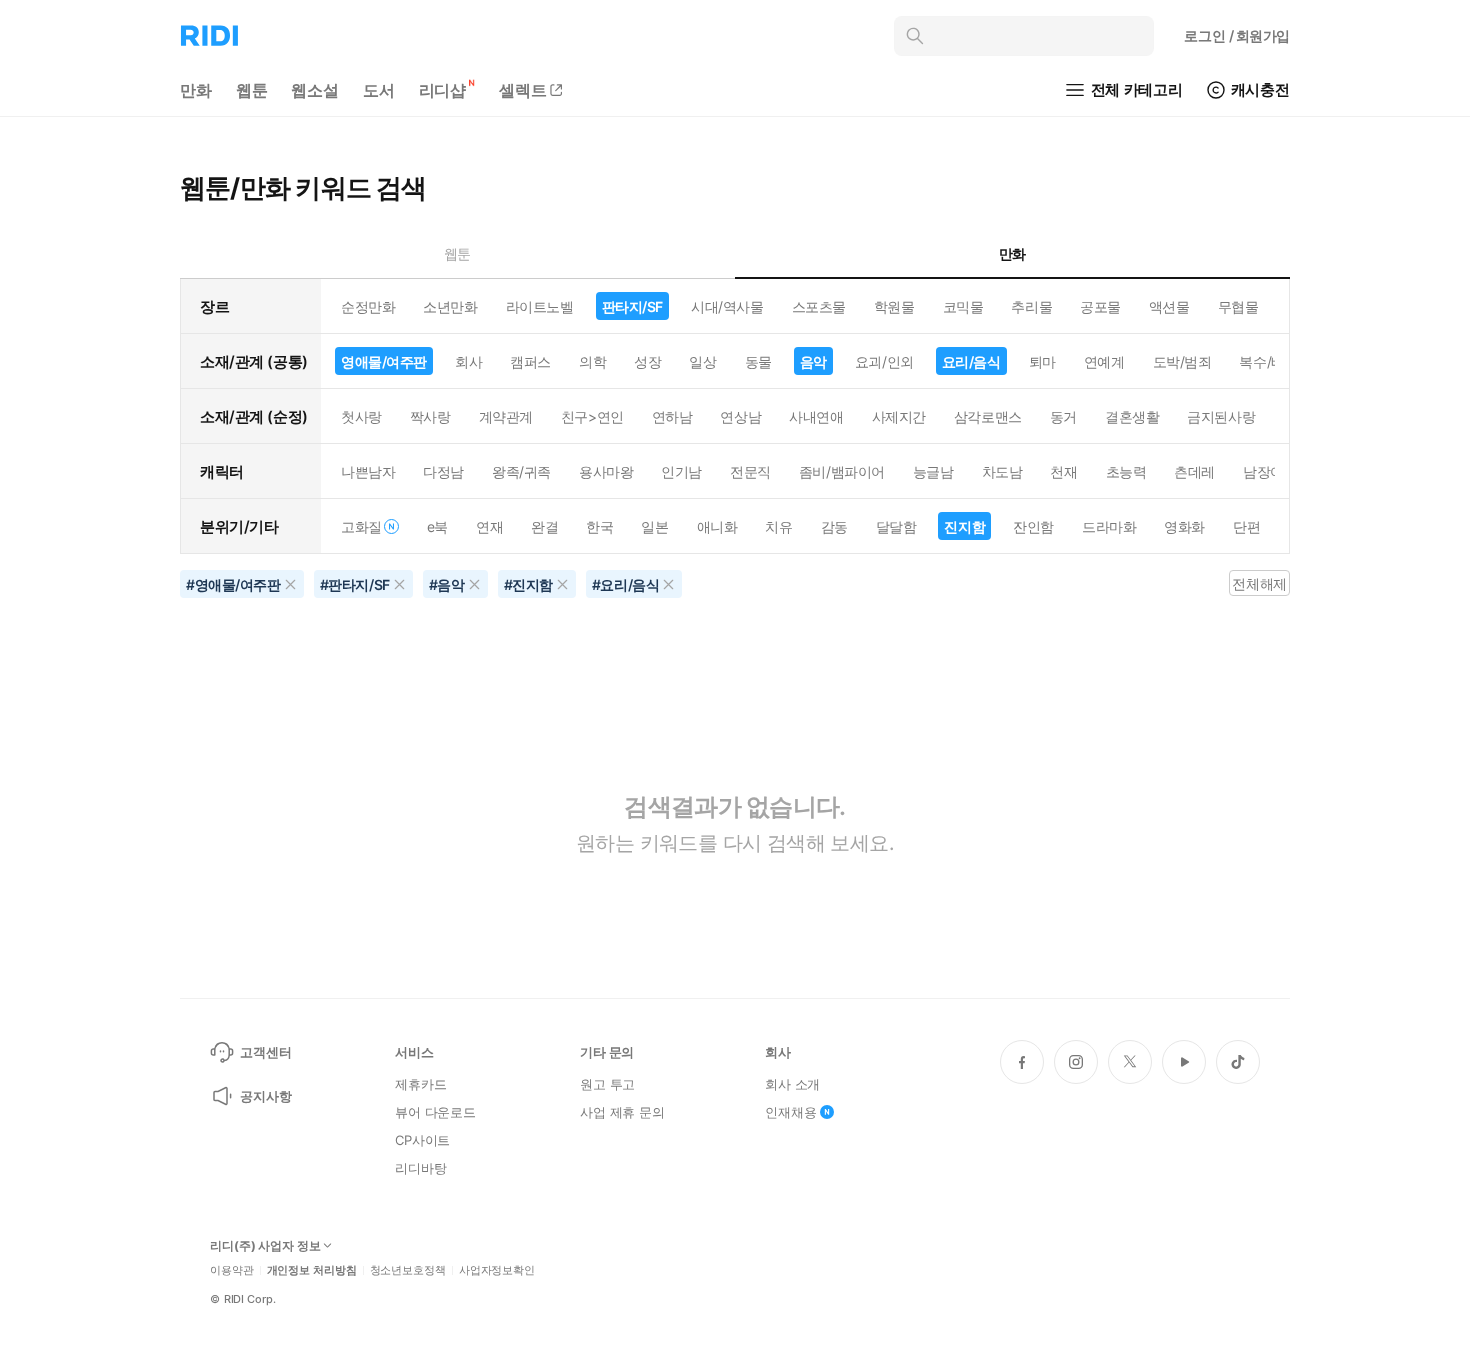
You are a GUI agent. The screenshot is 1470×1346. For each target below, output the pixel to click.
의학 (592, 361)
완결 (544, 526)
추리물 (1031, 306)
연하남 (672, 416)
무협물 (1238, 306)
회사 (468, 361)
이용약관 (232, 1270)
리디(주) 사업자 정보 (265, 1246)
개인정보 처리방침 (312, 1270)
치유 (778, 526)
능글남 (933, 471)
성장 (647, 361)
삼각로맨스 (988, 416)
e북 (437, 526)
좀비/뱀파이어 (842, 471)
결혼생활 (1132, 416)
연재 (489, 526)
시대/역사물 (727, 306)
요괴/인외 (884, 361)
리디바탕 (420, 1168)
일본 (654, 526)
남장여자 (1270, 471)
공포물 (1100, 306)
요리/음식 (971, 361)
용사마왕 (606, 471)
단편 (1246, 526)
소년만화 (450, 306)
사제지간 (899, 416)
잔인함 (1033, 526)
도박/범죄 (1182, 361)
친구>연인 (592, 416)
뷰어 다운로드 (435, 1112)
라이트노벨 (540, 306)
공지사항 (265, 1096)
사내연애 (816, 416)
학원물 (894, 306)
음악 (813, 361)
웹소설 (315, 90)
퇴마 (1042, 361)
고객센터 (265, 1052)
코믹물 (963, 306)
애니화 (717, 526)
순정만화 (368, 306)
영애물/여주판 (384, 361)
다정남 (443, 471)
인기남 (681, 471)
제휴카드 (420, 1084)
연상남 (740, 416)
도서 (379, 90)
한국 (599, 526)
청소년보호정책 (408, 1270)
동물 (758, 361)
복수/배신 (1268, 361)
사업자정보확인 (497, 1270)
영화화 (1184, 526)
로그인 (1237, 35)
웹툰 (252, 90)
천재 (1063, 471)
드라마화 (1109, 526)
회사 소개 (792, 1084)
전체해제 (1259, 583)
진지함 (964, 526)
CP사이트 (422, 1140)
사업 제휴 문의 (622, 1112)
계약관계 (506, 416)
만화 (196, 90)
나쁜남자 (368, 471)
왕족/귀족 (521, 471)
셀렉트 (523, 90)
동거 (1063, 416)
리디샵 (443, 90)
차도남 (1002, 471)
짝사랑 (430, 416)
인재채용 (790, 1112)
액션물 (1169, 306)
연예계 (1104, 361)
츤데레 (1194, 471)
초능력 (1126, 471)
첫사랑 (361, 416)
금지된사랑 (1221, 416)
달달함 (896, 526)
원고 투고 (607, 1084)
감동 (834, 526)
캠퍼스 (530, 361)
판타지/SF (632, 306)
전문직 (750, 471)
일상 (702, 361)
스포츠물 (819, 306)
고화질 (361, 526)
